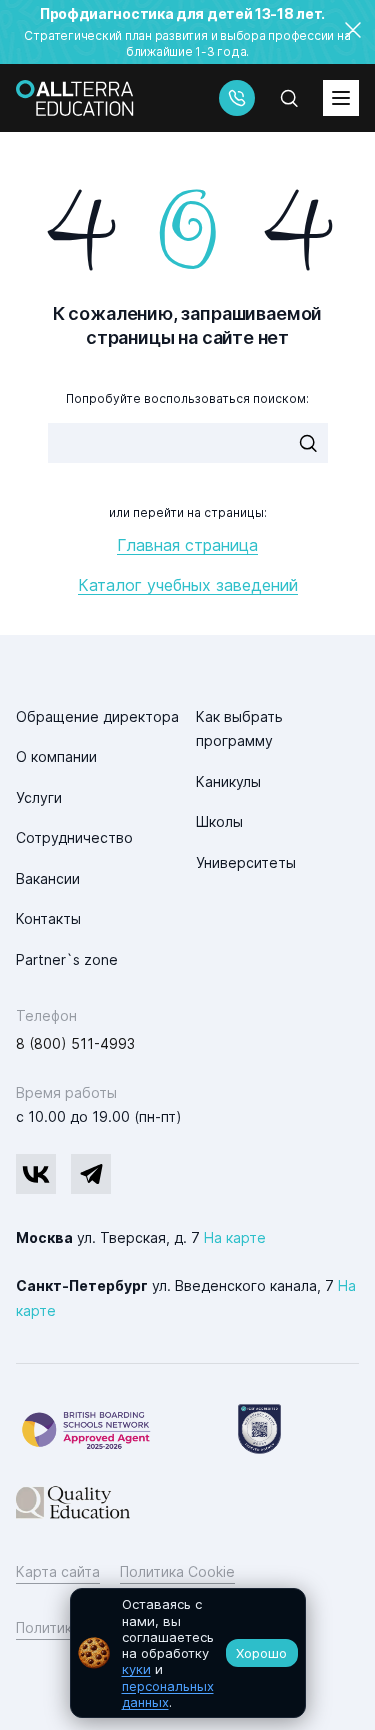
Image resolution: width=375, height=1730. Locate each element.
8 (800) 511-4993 (75, 1043)
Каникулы (228, 781)
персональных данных (168, 1694)
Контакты (48, 918)
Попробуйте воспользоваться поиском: (187, 398)
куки (136, 1669)
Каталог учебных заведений (188, 585)
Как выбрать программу (239, 729)
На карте (235, 1237)
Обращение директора (97, 716)
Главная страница (187, 545)
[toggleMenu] (341, 98)
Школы (219, 821)
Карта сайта (58, 1571)
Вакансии (48, 878)
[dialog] (188, 1653)
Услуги (39, 797)
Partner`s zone (67, 959)
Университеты (246, 862)
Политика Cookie (177, 1571)
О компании (56, 756)
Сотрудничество (74, 837)
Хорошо (261, 1653)
